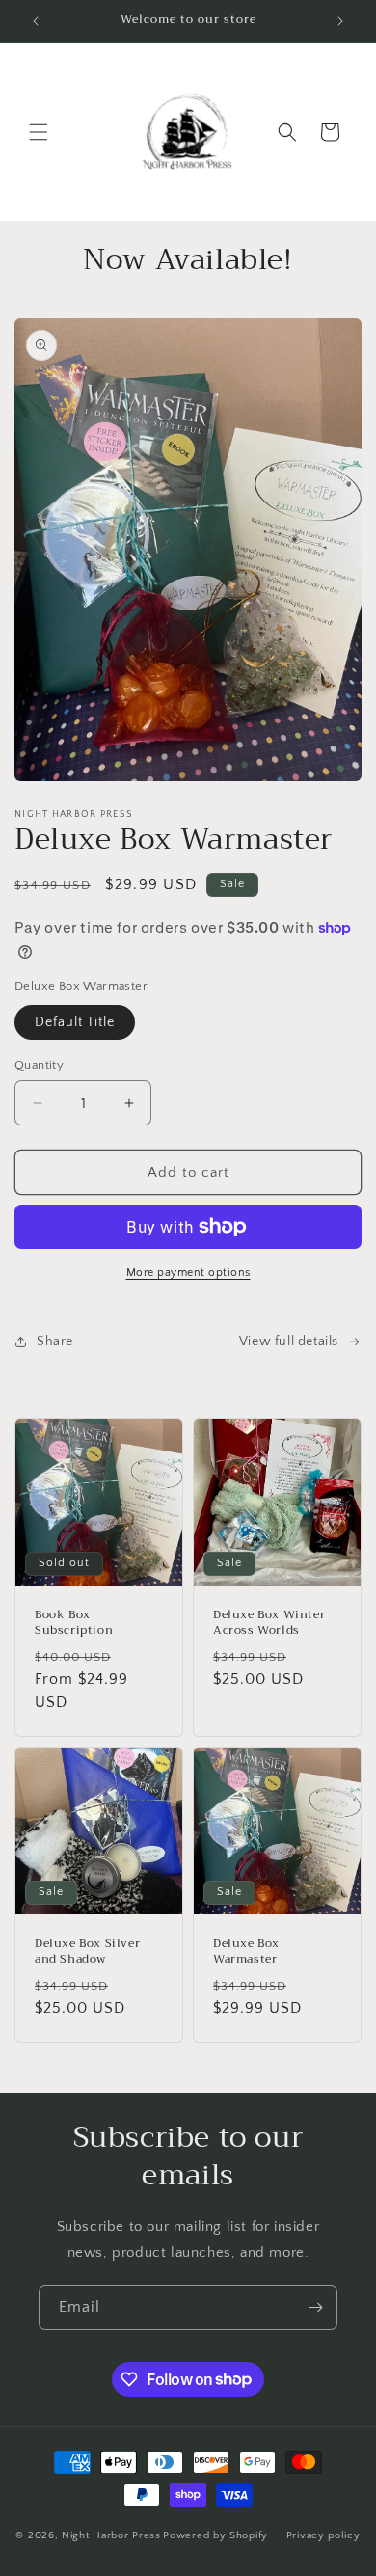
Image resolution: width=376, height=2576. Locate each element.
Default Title (75, 1022)
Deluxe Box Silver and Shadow (87, 1952)
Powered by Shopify (215, 2535)
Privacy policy (323, 2535)
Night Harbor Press (111, 2535)
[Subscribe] (315, 2307)
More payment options (188, 1273)
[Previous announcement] (36, 21)
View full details (289, 1342)
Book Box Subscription (74, 1623)
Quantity (39, 1065)
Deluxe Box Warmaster (246, 1952)
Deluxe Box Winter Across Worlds (269, 1623)
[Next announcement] (340, 21)
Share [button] (55, 1342)
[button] (39, 132)
